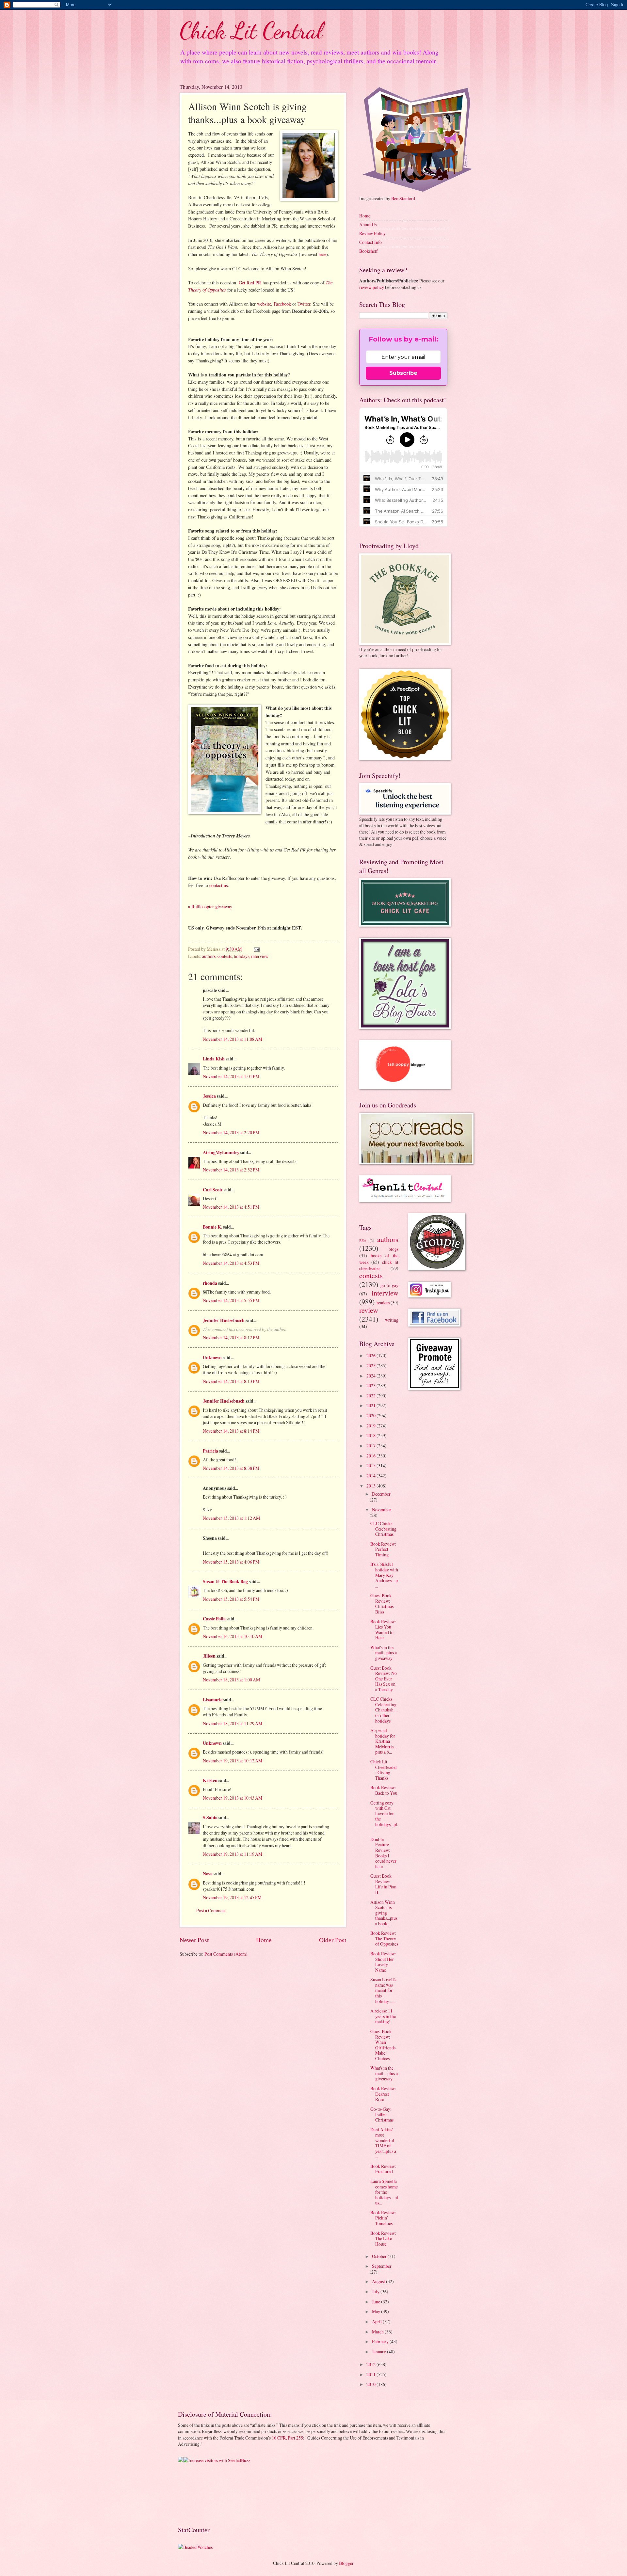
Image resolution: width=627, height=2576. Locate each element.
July (376, 2291)
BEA (363, 1240)
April (377, 2322)
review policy (372, 287)
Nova (208, 1874)
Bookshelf (369, 251)
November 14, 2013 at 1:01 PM (231, 1076)
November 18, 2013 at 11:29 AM (233, 1723)
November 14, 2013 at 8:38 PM (231, 1468)
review (369, 1310)
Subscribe (403, 373)
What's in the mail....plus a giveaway (384, 2073)
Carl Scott (213, 1190)
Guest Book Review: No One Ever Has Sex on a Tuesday (384, 1679)
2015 (371, 1465)
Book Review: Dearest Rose (383, 2094)
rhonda (210, 1283)
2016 (371, 1456)
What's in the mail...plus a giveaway (384, 1653)
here (322, 254)
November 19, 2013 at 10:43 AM (233, 1798)
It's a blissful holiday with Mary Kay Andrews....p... (384, 1575)
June (377, 2302)
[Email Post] (256, 949)
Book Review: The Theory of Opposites (384, 1938)
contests (225, 956)
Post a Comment (211, 1910)
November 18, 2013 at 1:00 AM (231, 1680)
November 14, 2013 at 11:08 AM (233, 1039)
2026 (371, 1355)
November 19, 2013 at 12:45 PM (232, 1897)
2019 (371, 1426)
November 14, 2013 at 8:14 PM (231, 1431)
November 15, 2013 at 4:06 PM (231, 1562)
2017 (371, 1446)
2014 (371, 1476)
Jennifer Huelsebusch (224, 1320)
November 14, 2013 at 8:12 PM (231, 1337)
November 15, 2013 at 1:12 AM (231, 1518)
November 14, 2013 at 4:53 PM (231, 1263)
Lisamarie (213, 1700)
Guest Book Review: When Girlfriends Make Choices (383, 2045)
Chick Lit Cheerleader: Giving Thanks (384, 1770)
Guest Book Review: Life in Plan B (383, 1884)
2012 (371, 2364)
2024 (371, 1376)
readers (383, 1303)
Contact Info (370, 242)
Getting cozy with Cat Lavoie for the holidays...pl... (384, 1816)
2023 (371, 1385)
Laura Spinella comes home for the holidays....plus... (384, 2192)
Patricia (210, 1451)
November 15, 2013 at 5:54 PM (231, 1599)
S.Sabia (210, 1818)
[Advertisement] (198, 2494)
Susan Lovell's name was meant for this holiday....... (383, 1990)
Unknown (212, 1358)
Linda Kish (214, 1059)
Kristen (210, 1780)
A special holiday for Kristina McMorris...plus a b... (383, 1741)
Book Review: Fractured (383, 2169)
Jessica (209, 1096)
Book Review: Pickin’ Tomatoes (383, 2218)
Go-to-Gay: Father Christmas (382, 2114)
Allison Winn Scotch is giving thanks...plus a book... (384, 1913)
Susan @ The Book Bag (225, 1582)
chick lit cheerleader (379, 1265)
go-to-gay (389, 1285)
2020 (371, 1415)
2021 (371, 1405)
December (381, 1494)
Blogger (346, 2563)
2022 (371, 1396)
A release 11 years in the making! (383, 2016)
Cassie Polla (214, 1619)
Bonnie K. (212, 1227)
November (382, 1510)
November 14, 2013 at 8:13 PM (231, 1381)
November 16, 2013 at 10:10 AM (233, 1636)
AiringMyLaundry (221, 1153)
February (381, 2341)
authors (209, 956)
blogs (394, 1249)
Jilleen (209, 1656)
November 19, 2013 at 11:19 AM (233, 1854)
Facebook (283, 304)
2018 (371, 1435)
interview (260, 956)
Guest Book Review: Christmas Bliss (382, 1604)
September (382, 2266)
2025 (371, 1366)
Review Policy (372, 233)
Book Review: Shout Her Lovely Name (383, 1962)
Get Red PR (250, 283)
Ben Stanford (403, 198)
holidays (241, 956)
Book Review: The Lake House (383, 2238)
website (264, 304)
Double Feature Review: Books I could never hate (383, 1853)
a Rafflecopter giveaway (210, 906)
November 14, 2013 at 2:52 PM (231, 1170)
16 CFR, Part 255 (287, 2438)
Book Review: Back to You (384, 1790)
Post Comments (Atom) (226, 1954)
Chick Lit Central (251, 31)
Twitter (304, 304)
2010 (371, 2384)
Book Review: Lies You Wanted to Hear (383, 1630)
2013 (371, 1486)
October (380, 2256)
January (379, 2352)
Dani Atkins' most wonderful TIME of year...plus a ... (383, 2143)
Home (264, 1940)
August (379, 2281)
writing (392, 1320)
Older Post (333, 1940)
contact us (219, 885)
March (378, 2332)
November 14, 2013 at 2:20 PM (231, 1132)
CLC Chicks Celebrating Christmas (383, 1529)
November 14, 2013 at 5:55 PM (231, 1300)
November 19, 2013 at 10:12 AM (233, 1761)
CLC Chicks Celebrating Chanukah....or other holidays (384, 1710)
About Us (368, 224)
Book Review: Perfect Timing (383, 1549)
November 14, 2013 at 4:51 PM (231, 1207)
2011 (371, 2374)
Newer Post (194, 1940)
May (377, 2311)
